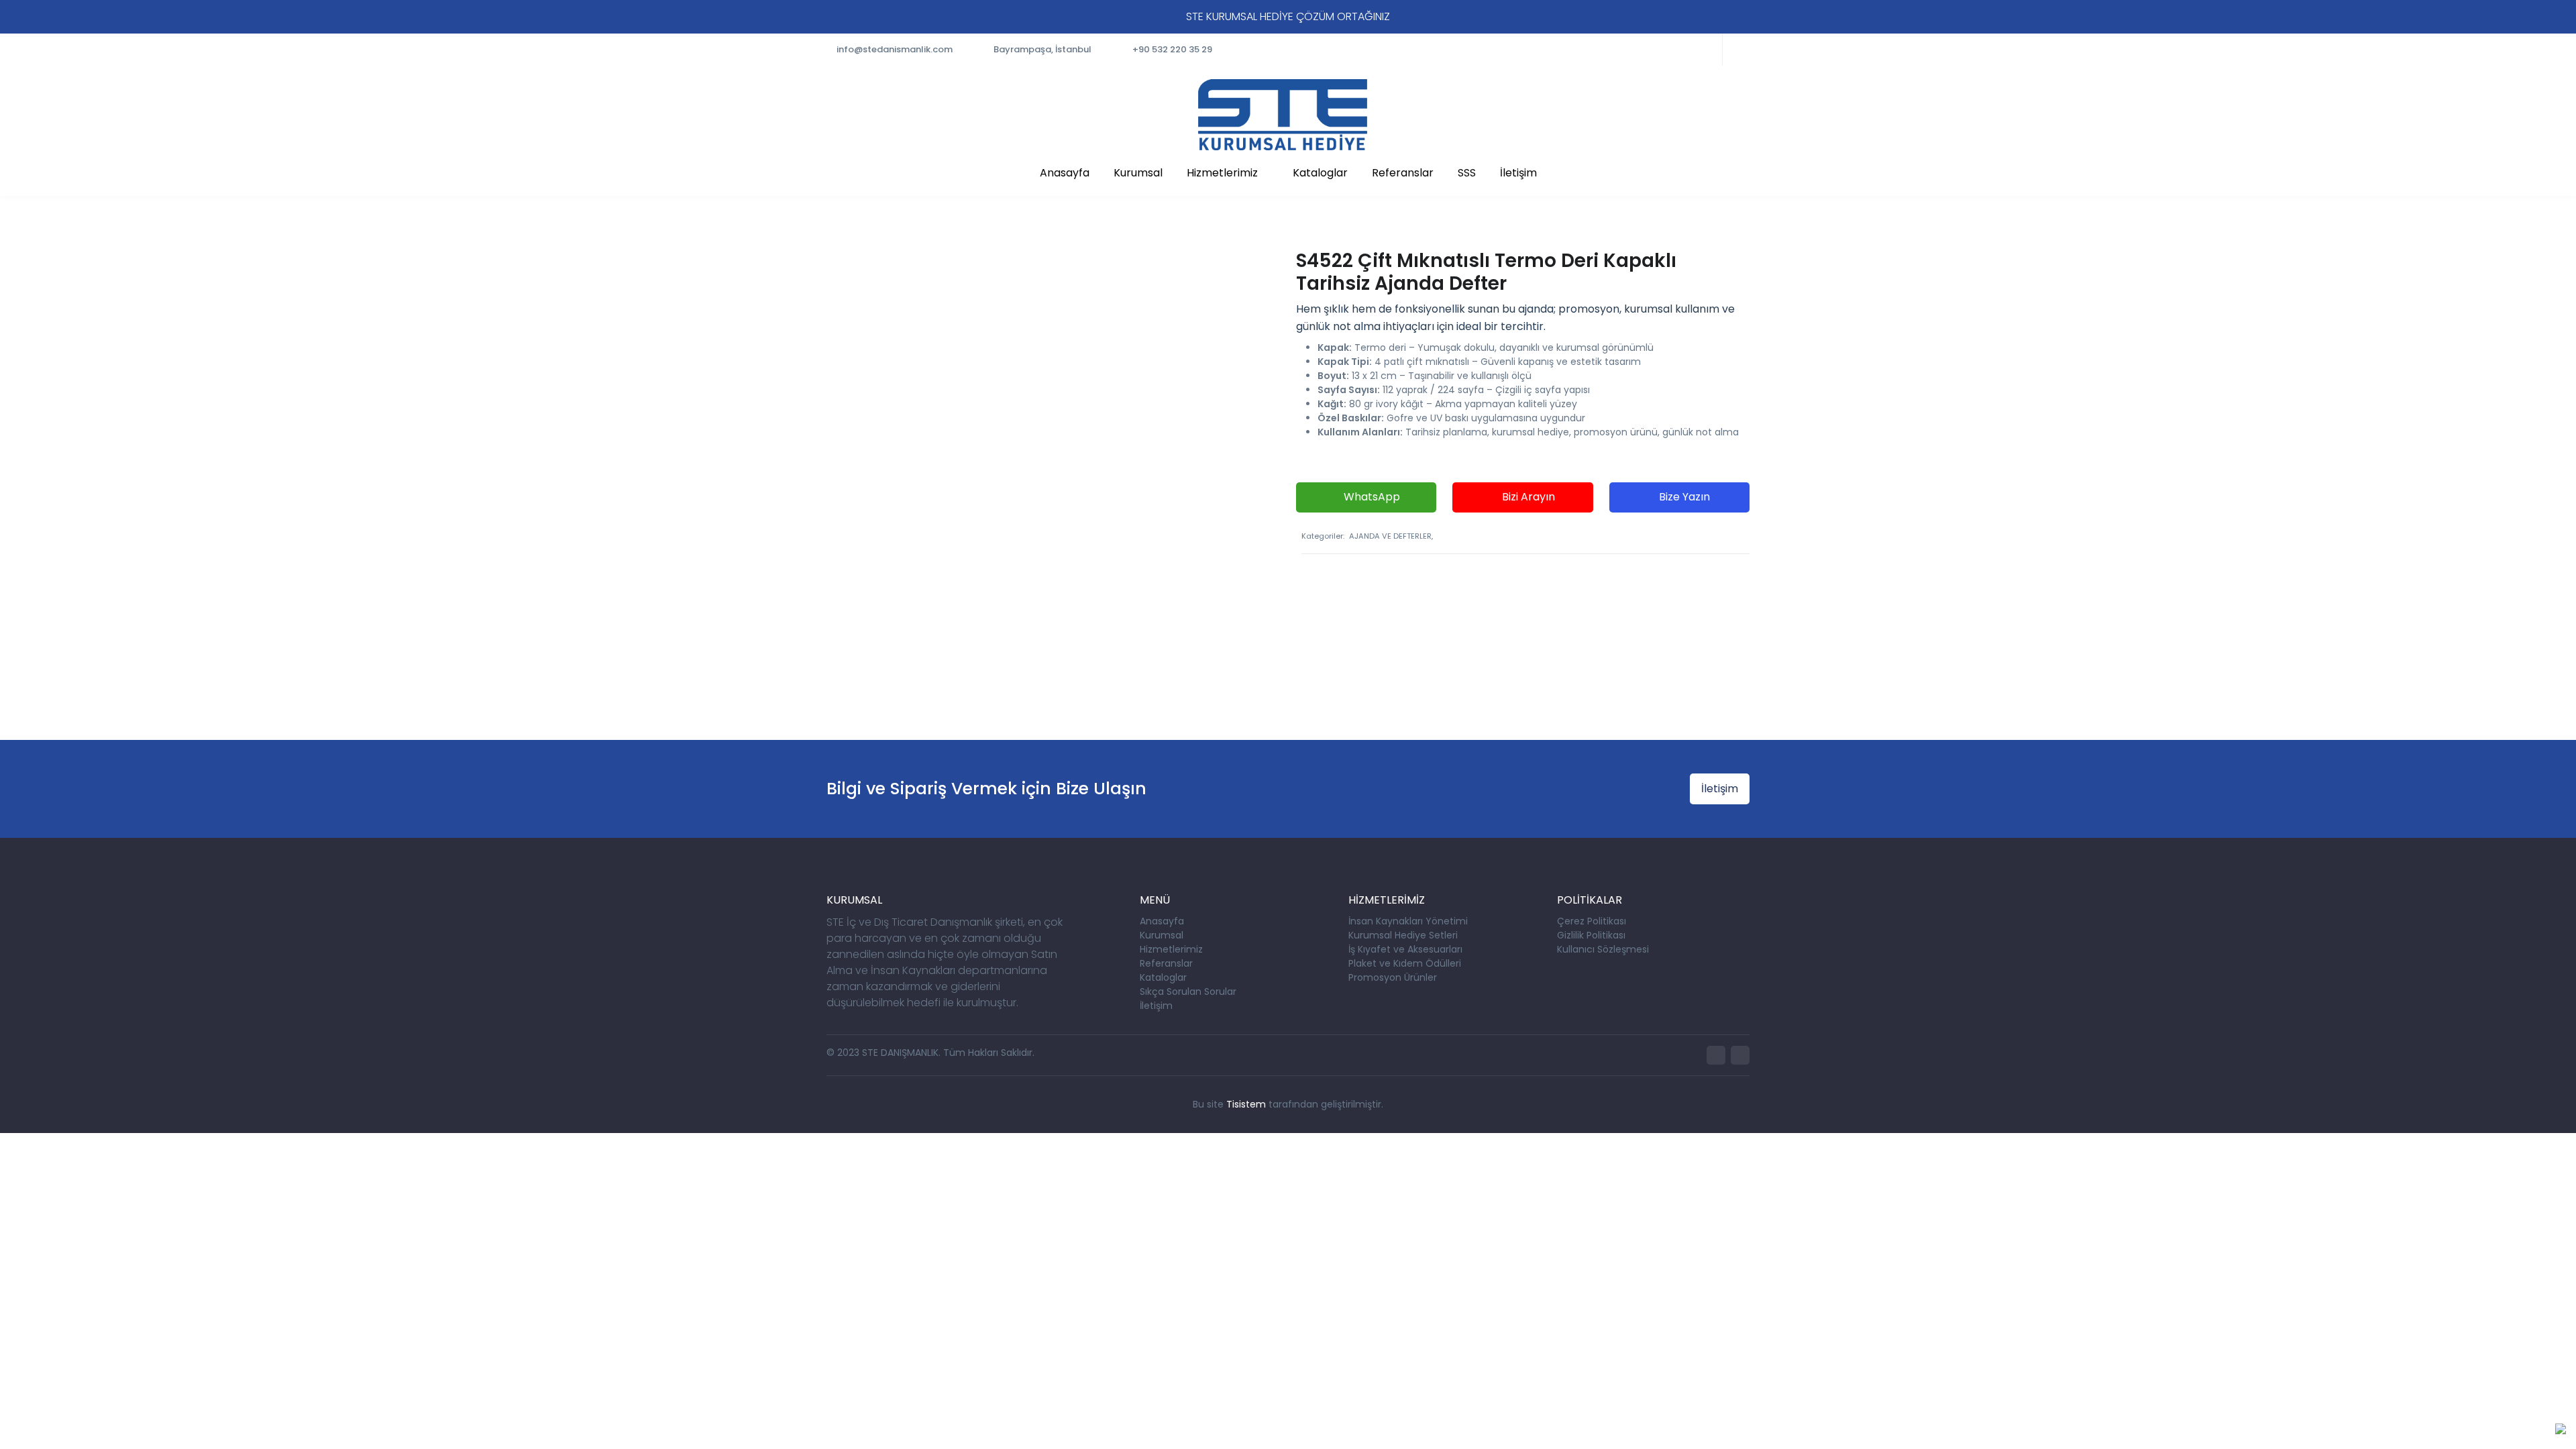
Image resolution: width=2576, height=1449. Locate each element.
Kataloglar (1320, 173)
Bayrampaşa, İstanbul (1042, 49)
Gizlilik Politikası (1591, 935)
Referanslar (1403, 173)
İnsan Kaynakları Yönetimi (1408, 921)
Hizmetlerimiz (1222, 173)
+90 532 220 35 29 (1172, 49)
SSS (1467, 173)
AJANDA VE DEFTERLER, (1391, 536)
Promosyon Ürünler (1393, 977)
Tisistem (1246, 1104)
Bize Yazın (1683, 497)
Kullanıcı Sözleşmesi (1603, 949)
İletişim (1518, 173)
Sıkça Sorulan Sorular (1188, 991)
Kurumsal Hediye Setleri (1403, 935)
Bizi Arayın (1527, 497)
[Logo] (1283, 115)
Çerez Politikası (1592, 921)
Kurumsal (1138, 173)
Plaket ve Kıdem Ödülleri (1405, 963)
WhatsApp (1371, 497)
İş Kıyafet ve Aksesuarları (1405, 949)
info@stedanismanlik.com (895, 49)
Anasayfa (1065, 173)
